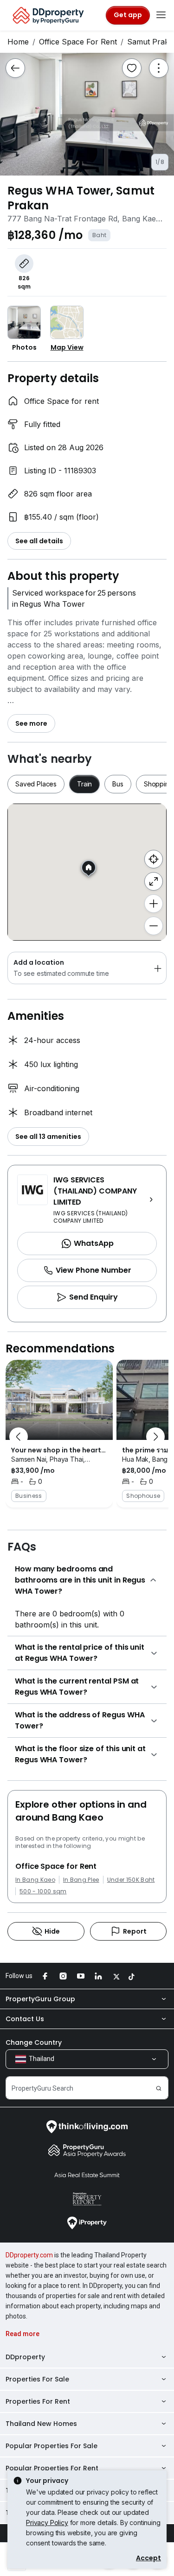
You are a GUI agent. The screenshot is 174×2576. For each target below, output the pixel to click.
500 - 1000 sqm (43, 1891)
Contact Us (25, 2019)
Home (18, 42)
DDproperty (25, 2357)
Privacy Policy (47, 2523)
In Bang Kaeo (35, 1880)
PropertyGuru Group (40, 1999)
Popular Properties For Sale (52, 2446)
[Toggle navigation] (161, 15)
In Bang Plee (81, 1880)
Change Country (34, 2042)
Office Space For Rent (78, 42)
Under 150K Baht (131, 1880)
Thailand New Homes (41, 2424)
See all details (39, 541)
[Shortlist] (132, 68)
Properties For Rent (38, 2401)
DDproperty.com (29, 2255)
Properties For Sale (37, 2379)
